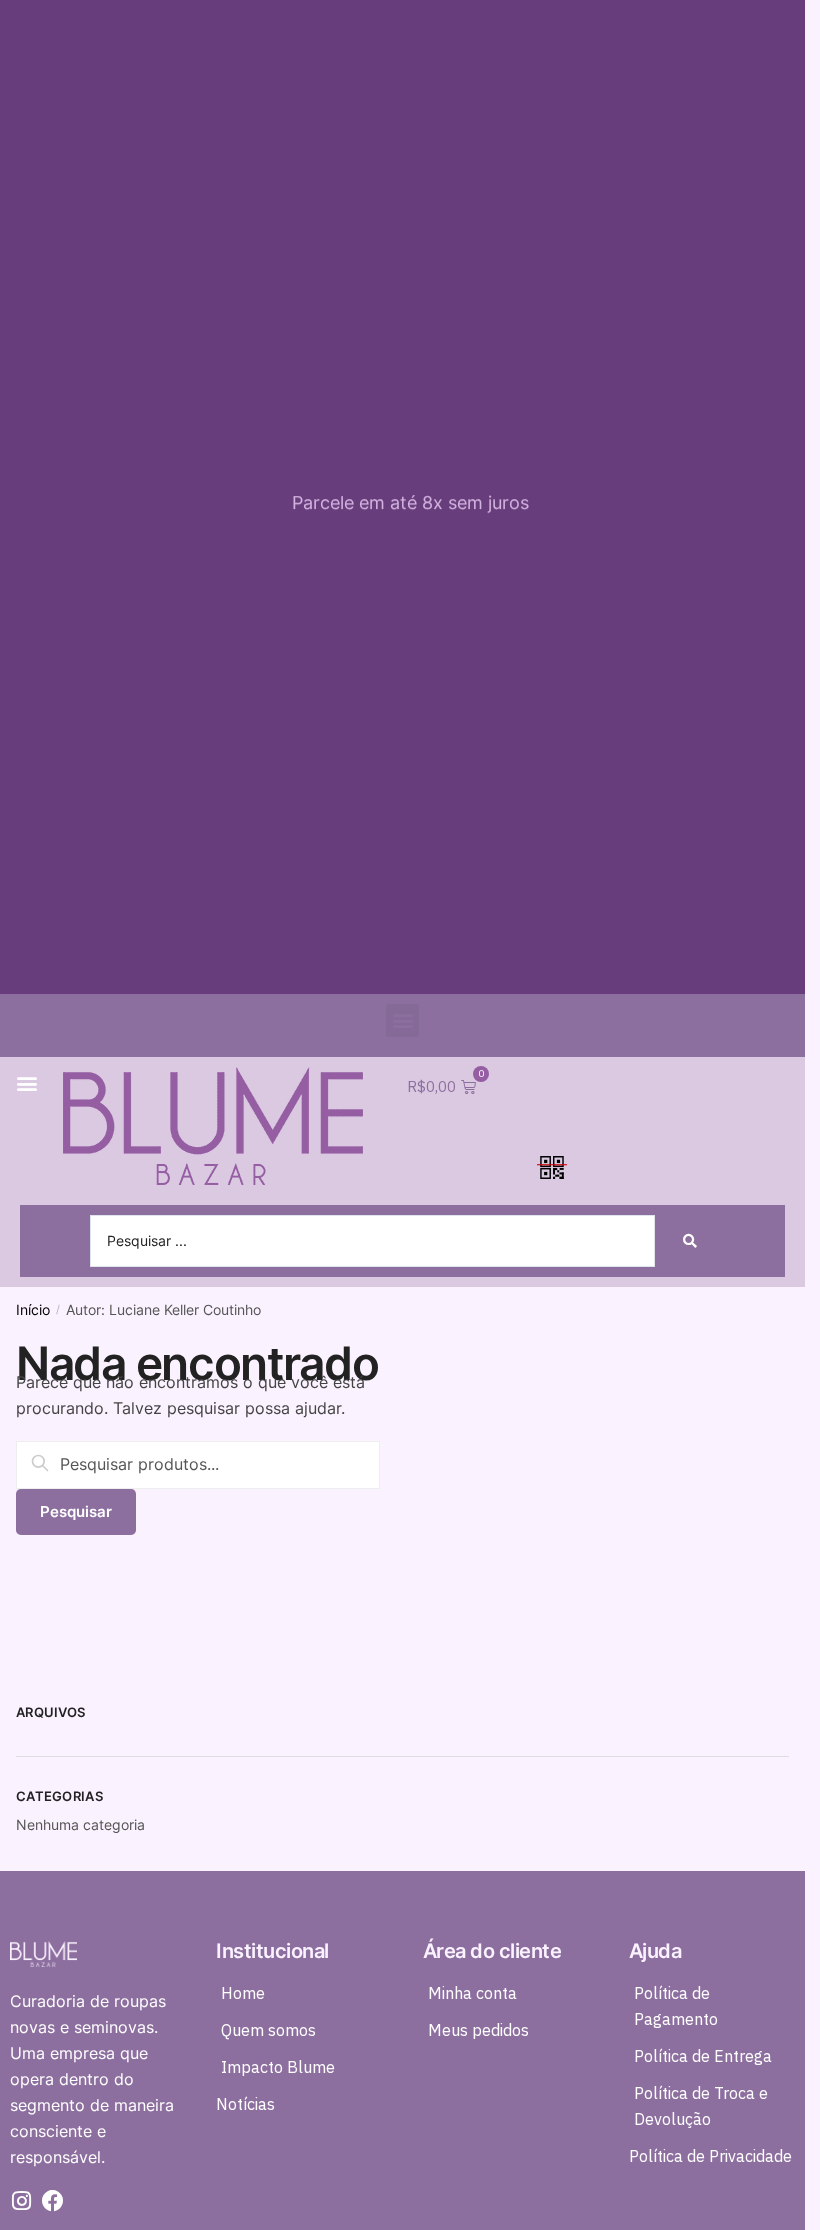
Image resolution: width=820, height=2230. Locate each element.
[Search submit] (690, 1241)
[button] (402, 1020)
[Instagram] (21, 2201)
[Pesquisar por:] (198, 1464)
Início (33, 1310)
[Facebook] (53, 2201)
